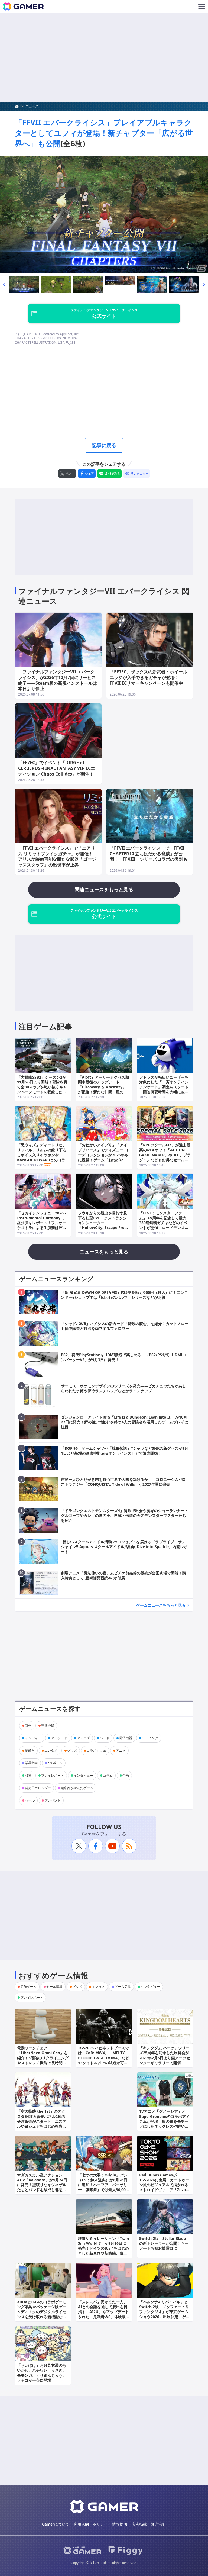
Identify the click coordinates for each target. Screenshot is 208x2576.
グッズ (72, 1750)
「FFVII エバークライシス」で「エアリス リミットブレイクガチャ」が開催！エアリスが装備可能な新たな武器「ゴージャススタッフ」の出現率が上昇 (58, 856)
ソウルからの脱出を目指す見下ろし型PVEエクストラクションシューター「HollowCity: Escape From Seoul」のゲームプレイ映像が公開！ (103, 1225)
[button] (4, 285)
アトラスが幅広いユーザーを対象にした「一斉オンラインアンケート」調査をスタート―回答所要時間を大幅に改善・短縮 (164, 1087)
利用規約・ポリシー (91, 2524)
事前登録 (48, 1726)
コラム (108, 1775)
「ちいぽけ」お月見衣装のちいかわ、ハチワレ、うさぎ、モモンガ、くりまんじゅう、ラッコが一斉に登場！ (42, 2373)
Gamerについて (56, 2524)
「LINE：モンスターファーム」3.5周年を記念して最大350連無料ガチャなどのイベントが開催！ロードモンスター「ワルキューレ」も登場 (164, 1223)
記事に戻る (104, 445)
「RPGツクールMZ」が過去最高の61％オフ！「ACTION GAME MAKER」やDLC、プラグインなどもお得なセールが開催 (165, 1155)
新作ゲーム (28, 1987)
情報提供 (120, 2524)
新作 (28, 1726)
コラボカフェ (96, 1750)
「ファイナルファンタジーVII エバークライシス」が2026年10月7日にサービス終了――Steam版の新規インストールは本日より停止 (58, 680)
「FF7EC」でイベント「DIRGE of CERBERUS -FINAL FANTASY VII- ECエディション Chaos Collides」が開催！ (57, 768)
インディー (33, 1738)
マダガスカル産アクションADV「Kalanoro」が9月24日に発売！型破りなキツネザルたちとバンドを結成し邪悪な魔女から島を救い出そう (42, 2185)
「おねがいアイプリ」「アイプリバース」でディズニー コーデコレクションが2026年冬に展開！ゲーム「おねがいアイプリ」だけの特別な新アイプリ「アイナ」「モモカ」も (103, 1157)
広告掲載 (139, 2524)
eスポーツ (55, 1763)
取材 (28, 1775)
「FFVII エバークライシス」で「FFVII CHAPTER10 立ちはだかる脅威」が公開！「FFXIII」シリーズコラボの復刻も (149, 854)
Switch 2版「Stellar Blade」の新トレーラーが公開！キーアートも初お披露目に (164, 2243)
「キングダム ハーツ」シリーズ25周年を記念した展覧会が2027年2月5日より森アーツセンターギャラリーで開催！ (165, 2055)
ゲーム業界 (123, 1987)
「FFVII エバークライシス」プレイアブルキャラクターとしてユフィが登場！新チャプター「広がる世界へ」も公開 (104, 133)
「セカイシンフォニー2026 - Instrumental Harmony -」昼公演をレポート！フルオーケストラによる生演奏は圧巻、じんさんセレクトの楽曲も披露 (42, 1225)
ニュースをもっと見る (104, 1252)
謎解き (30, 1750)
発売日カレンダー (38, 1788)
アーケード (59, 1738)
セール (30, 1800)
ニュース (32, 106)
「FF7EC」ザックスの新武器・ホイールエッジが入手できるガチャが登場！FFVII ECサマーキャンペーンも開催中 (148, 677)
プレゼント (53, 1800)
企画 (126, 1775)
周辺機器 (126, 1738)
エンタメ (51, 1750)
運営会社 (159, 2524)
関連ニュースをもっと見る (104, 889)
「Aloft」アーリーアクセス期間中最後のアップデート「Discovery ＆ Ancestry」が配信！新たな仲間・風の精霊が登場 (103, 1087)
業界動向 (31, 1763)
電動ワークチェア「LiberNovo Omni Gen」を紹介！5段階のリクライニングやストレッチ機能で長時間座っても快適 (43, 2058)
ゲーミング (150, 1738)
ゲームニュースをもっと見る (161, 1605)
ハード (105, 1738)
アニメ (121, 1750)
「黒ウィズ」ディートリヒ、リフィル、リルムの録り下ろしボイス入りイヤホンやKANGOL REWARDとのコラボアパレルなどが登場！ (42, 1155)
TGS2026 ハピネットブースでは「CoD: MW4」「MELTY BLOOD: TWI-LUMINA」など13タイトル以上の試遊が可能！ (104, 2058)
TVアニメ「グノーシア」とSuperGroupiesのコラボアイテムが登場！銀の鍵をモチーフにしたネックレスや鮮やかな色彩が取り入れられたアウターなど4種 (164, 2124)
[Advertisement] (104, 57)
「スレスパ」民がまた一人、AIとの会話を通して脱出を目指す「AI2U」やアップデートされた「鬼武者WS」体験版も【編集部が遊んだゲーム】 (104, 2312)
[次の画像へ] (104, 214)
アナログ (83, 1738)
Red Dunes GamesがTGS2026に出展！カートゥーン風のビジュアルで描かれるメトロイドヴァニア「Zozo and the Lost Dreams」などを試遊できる (164, 2187)
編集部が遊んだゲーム (77, 1788)
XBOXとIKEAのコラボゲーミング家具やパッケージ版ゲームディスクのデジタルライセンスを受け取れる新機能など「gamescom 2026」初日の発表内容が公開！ (42, 2314)
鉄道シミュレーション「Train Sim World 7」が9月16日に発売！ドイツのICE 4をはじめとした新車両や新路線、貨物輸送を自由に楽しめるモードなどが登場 (103, 2251)
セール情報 (54, 1987)
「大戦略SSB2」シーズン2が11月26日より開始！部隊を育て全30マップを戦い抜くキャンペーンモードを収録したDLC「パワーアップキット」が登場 (42, 1089)
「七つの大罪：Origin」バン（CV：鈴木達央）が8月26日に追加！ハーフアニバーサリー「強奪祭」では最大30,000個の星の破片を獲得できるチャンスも (103, 2187)
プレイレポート (53, 1775)
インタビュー (83, 1775)
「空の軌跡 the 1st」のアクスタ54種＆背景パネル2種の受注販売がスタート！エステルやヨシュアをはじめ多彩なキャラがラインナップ (42, 2121)
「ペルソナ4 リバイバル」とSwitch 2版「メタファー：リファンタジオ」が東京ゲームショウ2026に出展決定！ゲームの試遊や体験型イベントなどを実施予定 (164, 2314)
